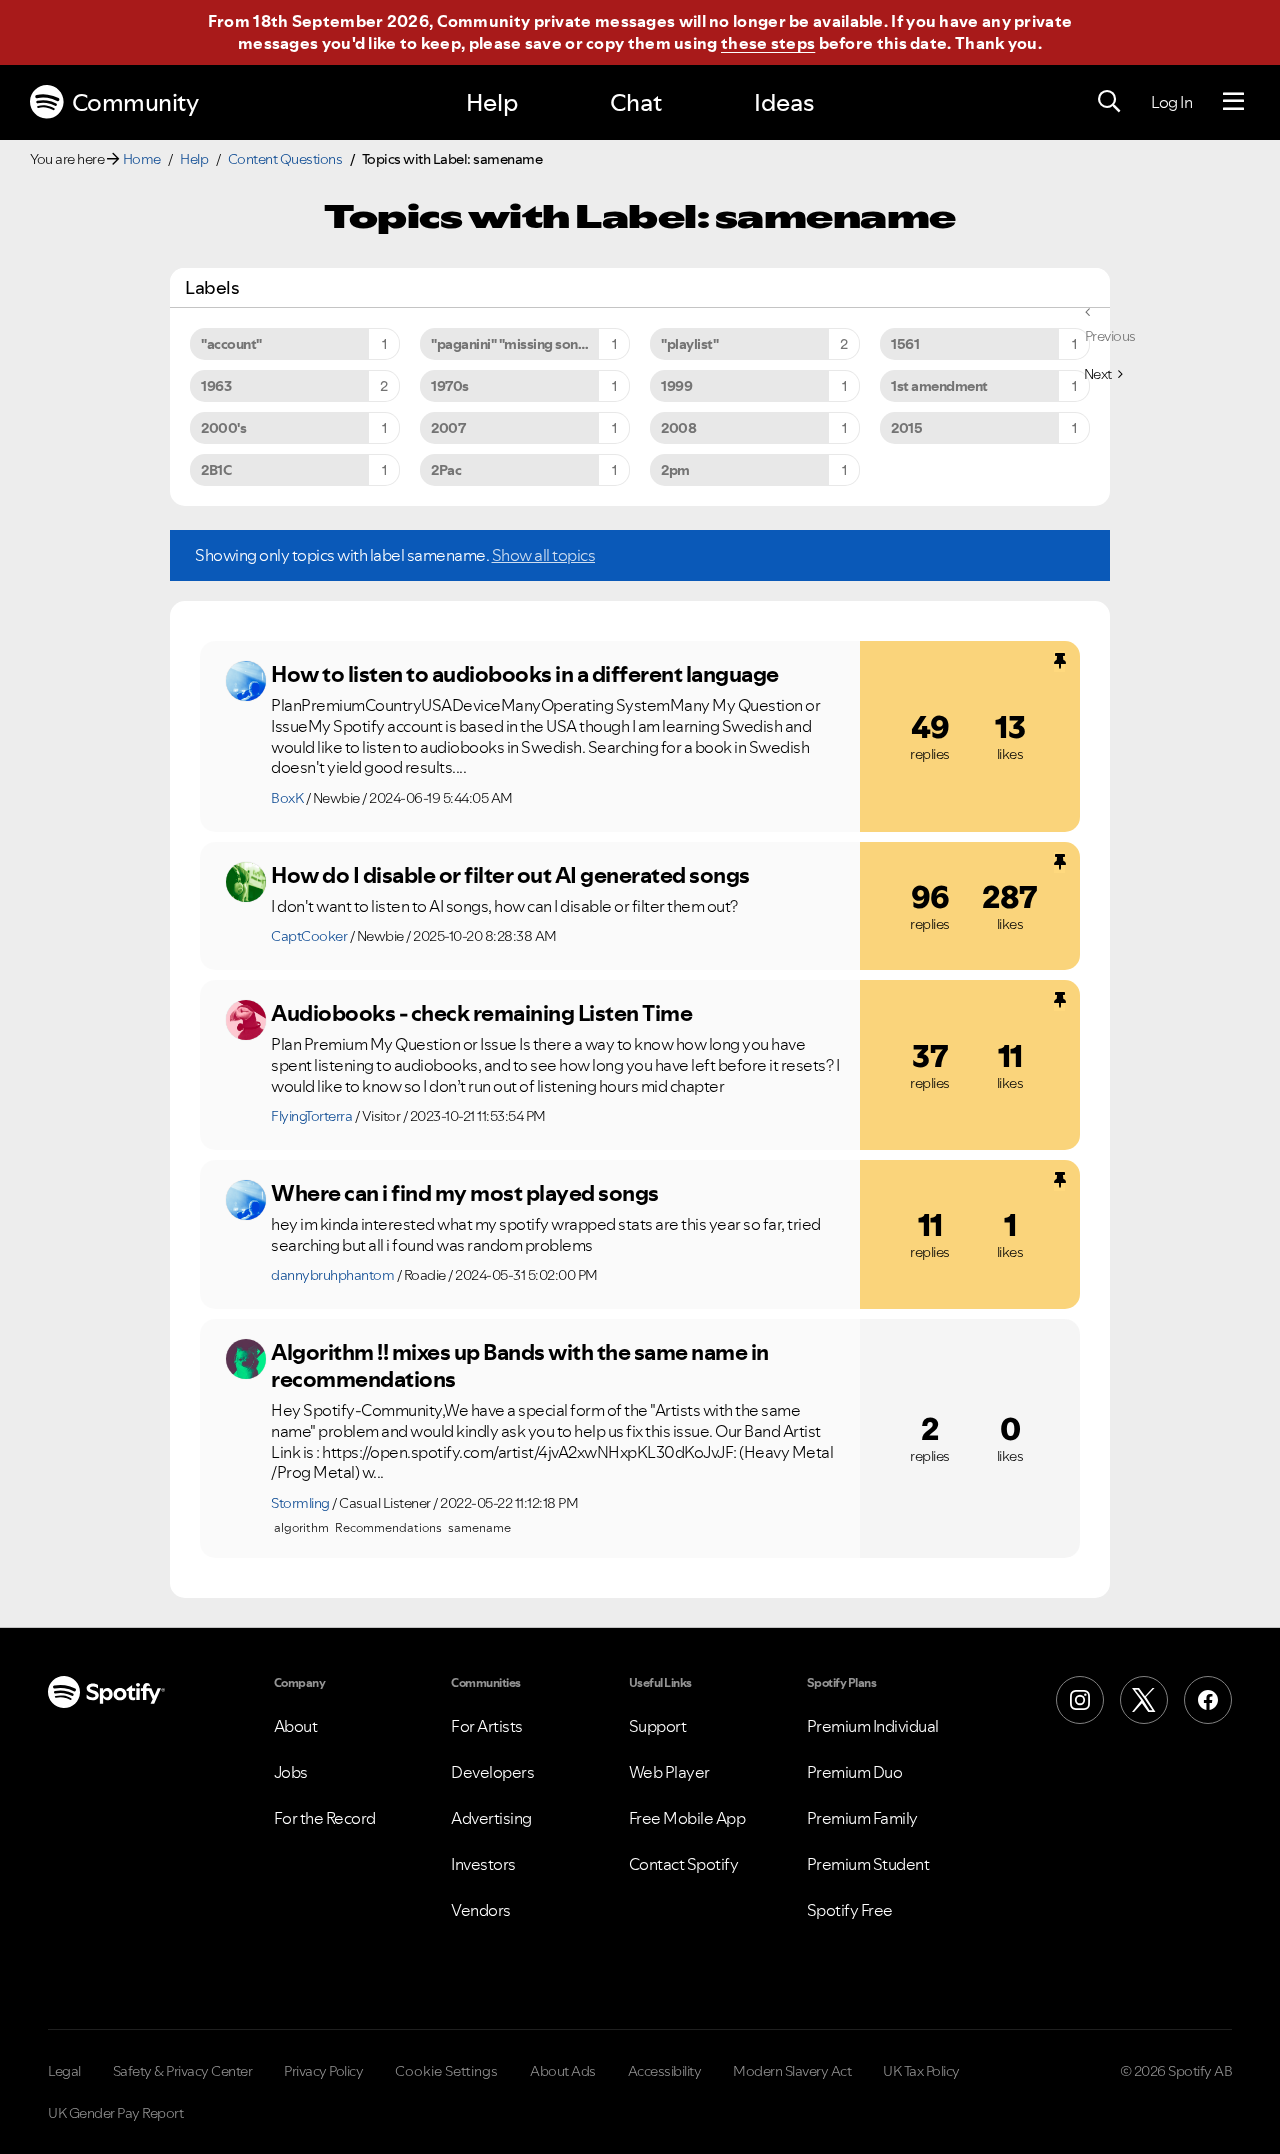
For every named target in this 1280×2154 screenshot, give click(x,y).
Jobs (291, 1772)
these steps (768, 43)
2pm (675, 470)
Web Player (669, 1772)
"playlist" (689, 344)
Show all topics (544, 555)
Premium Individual (873, 1726)
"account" (231, 344)
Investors (483, 1864)
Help (492, 102)
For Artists (487, 1726)
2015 (906, 428)
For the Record (325, 1818)
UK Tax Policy (921, 2071)
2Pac (446, 470)
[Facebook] (1208, 1700)
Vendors (481, 1910)
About (296, 1726)
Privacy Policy (323, 2071)
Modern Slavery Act (792, 2071)
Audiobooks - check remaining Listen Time (481, 1013)
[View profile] (246, 681)
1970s (450, 386)
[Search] (1109, 102)
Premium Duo (855, 1772)
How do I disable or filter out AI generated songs (510, 875)
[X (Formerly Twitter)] (1144, 1700)
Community (135, 102)
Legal (64, 2071)
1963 (216, 386)
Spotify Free (850, 1910)
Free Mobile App (687, 1818)
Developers (492, 1772)
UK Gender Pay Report (115, 2113)
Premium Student (868, 1864)
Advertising (491, 1818)
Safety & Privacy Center (183, 2071)
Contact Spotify (684, 1864)
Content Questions (285, 159)
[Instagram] (1080, 1700)
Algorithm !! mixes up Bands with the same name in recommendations (520, 1365)
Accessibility (665, 2071)
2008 (678, 428)
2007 (448, 428)
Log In (1171, 102)
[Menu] (1233, 102)
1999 (676, 386)
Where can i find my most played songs (465, 1193)
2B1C (216, 470)
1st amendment (939, 386)
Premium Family (862, 1818)
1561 (905, 344)
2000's (223, 428)
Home (142, 159)
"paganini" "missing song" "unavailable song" (530, 344)
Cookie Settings (446, 2071)
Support (658, 1726)
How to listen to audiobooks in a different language (525, 674)
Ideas (784, 102)
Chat (636, 102)
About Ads (563, 2071)
